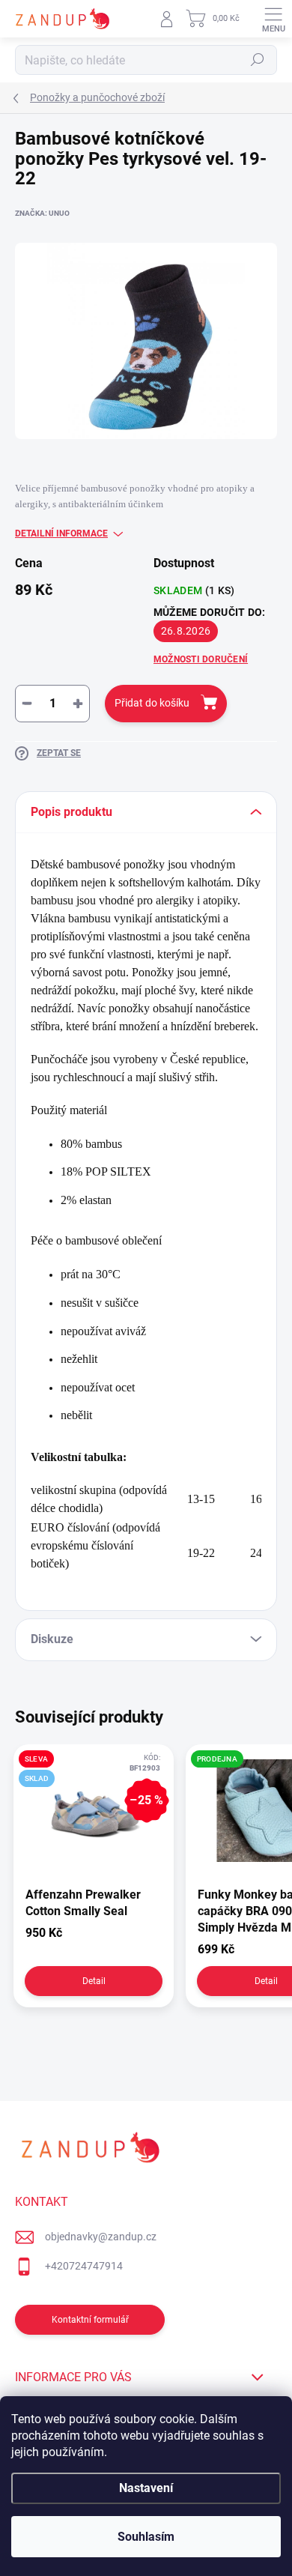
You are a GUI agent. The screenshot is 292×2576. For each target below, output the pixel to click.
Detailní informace (61, 533)
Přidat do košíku (152, 703)
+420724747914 (84, 2266)
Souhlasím (146, 2537)
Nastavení (146, 2488)
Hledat (258, 60)
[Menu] (273, 19)
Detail (94, 1981)
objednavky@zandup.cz (101, 2237)
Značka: (42, 213)
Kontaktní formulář (90, 2320)
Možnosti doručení (201, 659)
